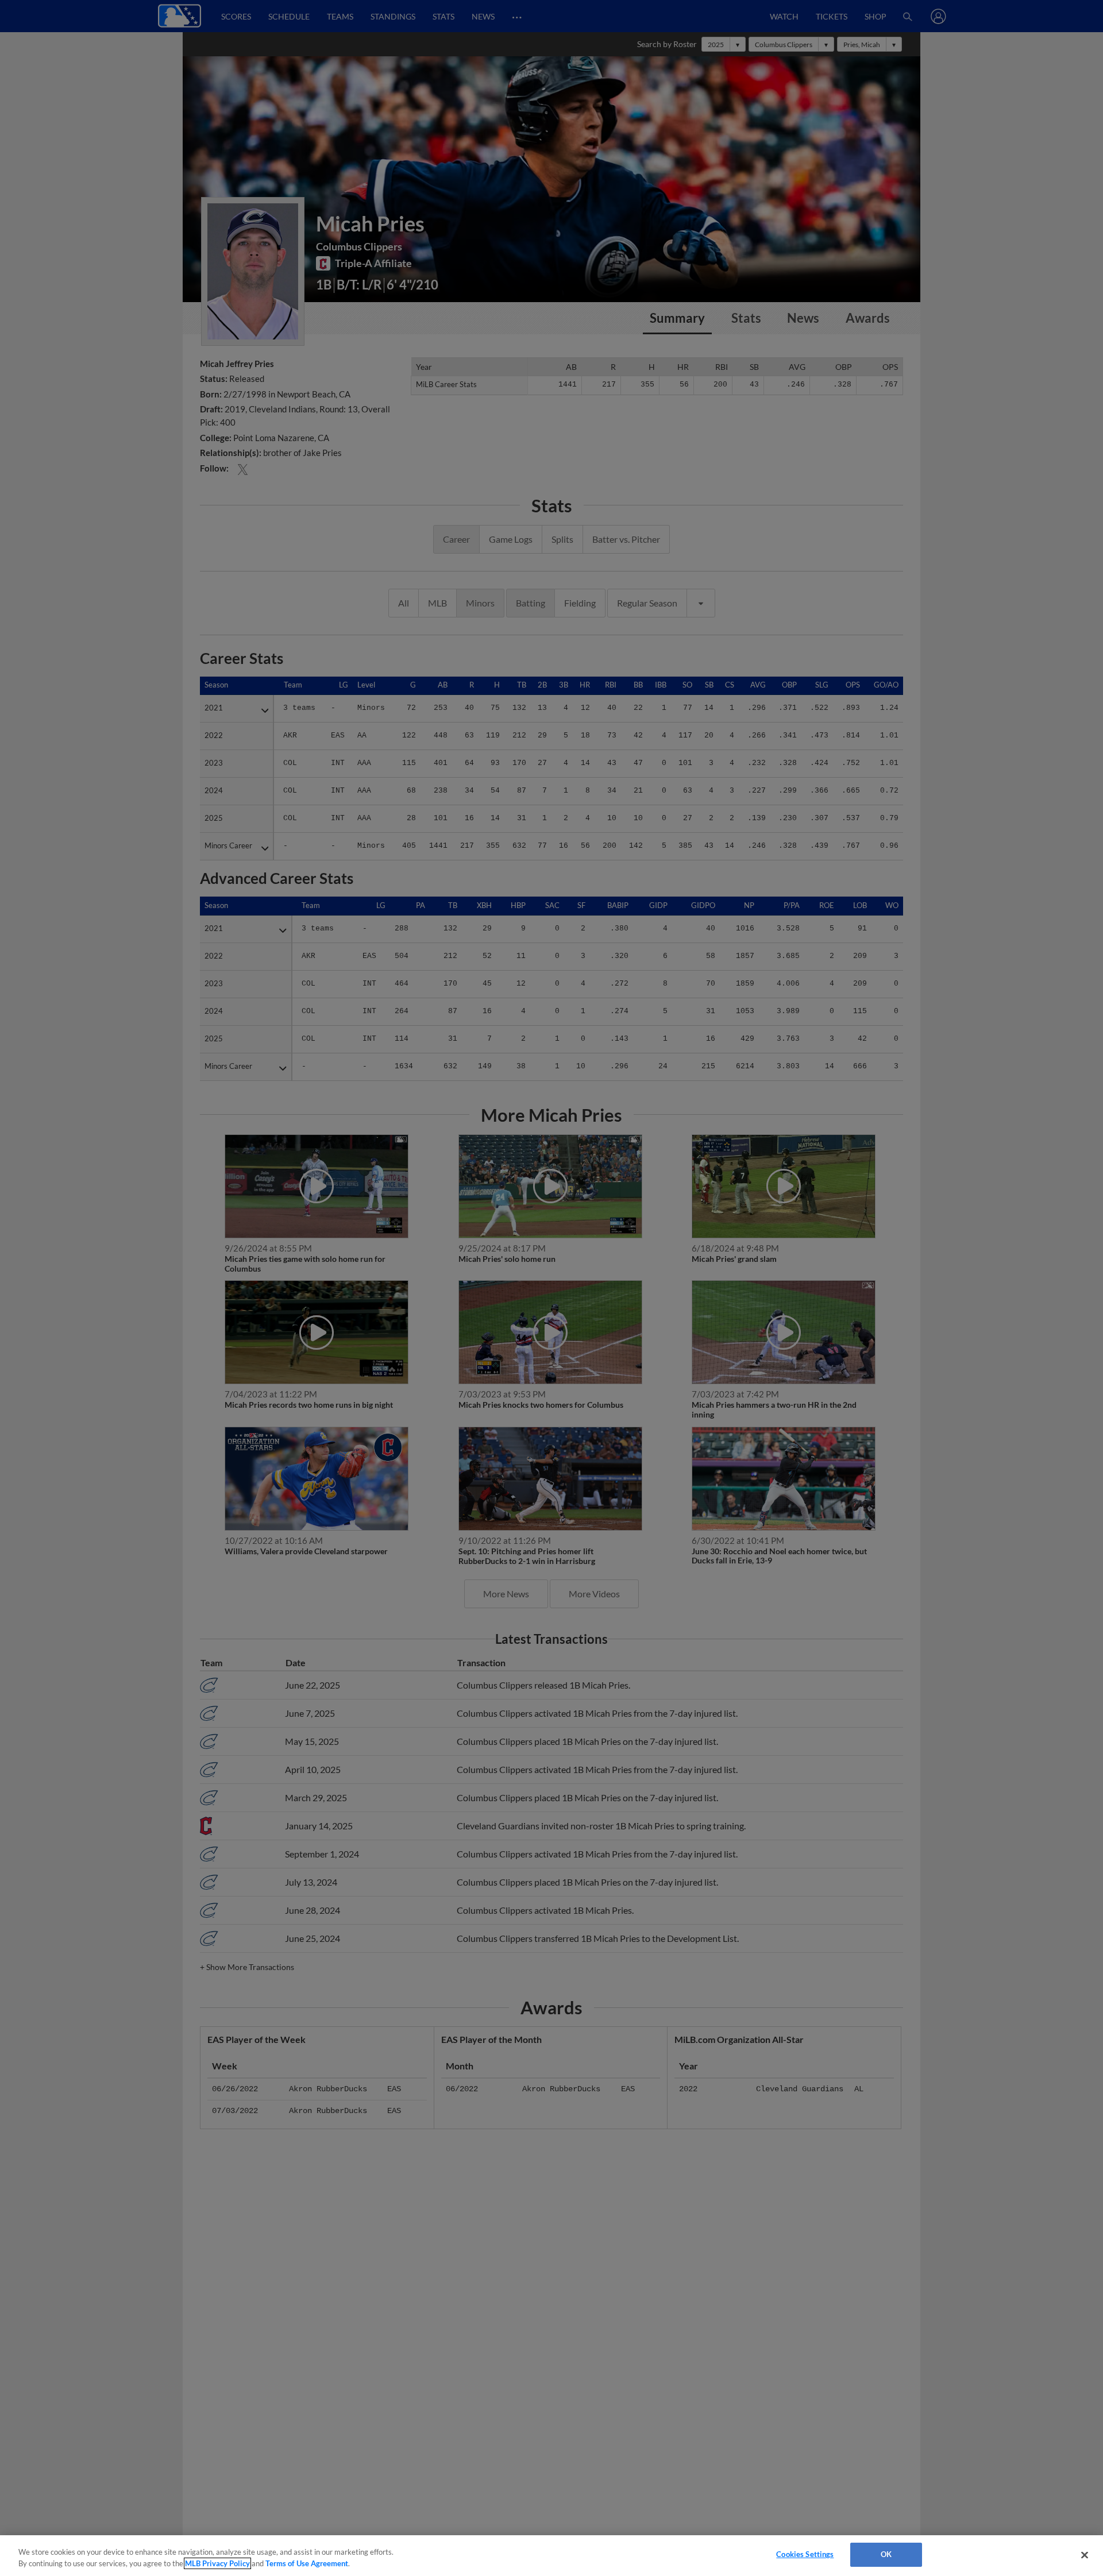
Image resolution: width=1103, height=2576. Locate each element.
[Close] (1085, 2555)
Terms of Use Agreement (307, 2563)
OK (886, 2554)
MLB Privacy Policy (217, 2563)
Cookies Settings (805, 2554)
